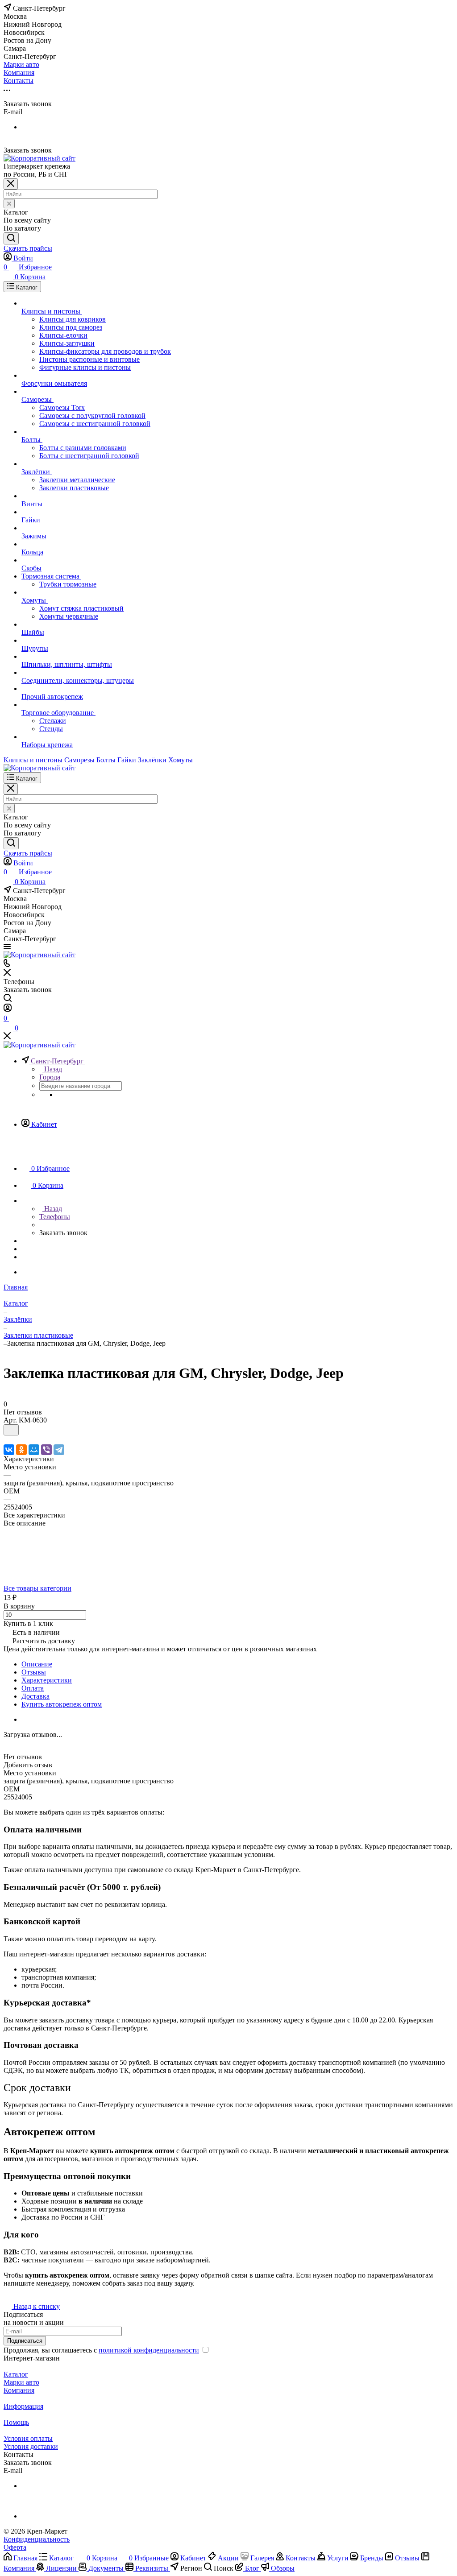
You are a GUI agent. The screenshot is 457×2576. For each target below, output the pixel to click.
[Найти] (11, 238)
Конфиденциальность (37, 2539)
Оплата (33, 1688)
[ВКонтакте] (9, 1450)
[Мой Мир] (34, 1450)
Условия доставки (31, 2446)
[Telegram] (59, 1450)
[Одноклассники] (21, 1450)
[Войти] (8, 1009)
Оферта (15, 2547)
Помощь (16, 2422)
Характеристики (47, 1680)
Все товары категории (37, 1588)
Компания (19, 2390)
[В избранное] (11, 1430)
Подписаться (25, 2341)
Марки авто (21, 2382)
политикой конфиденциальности (149, 2350)
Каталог (16, 2374)
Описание (37, 1664)
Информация (23, 2406)
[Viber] (46, 1450)
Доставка (35, 1696)
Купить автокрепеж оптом (62, 1704)
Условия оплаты (28, 2438)
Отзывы (34, 1672)
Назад (52, 1069)
